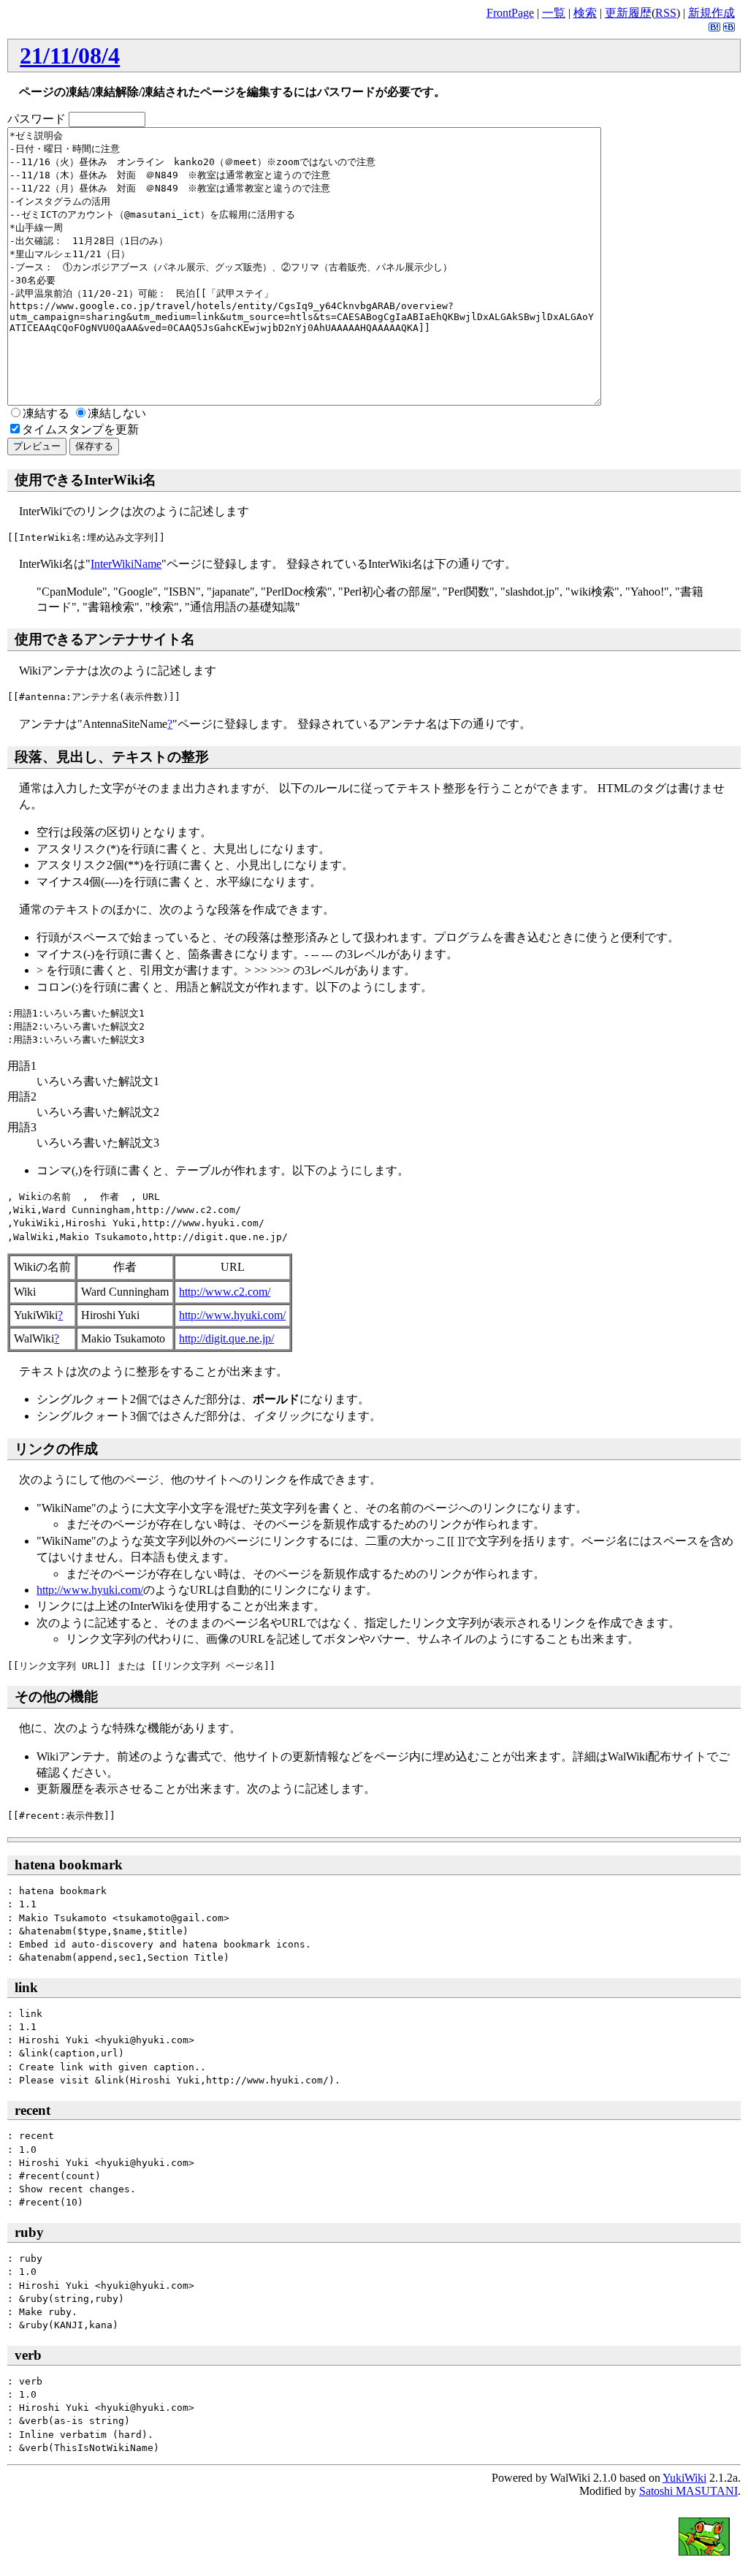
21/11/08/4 (70, 56)
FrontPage (510, 13)
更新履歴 (628, 13)
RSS (666, 13)
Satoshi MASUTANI (688, 2491)
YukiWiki (684, 2478)
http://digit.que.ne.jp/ (226, 1338)
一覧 (554, 13)
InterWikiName (126, 564)
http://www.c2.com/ (225, 1292)
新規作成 (711, 13)
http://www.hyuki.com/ (232, 1315)
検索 (585, 13)
